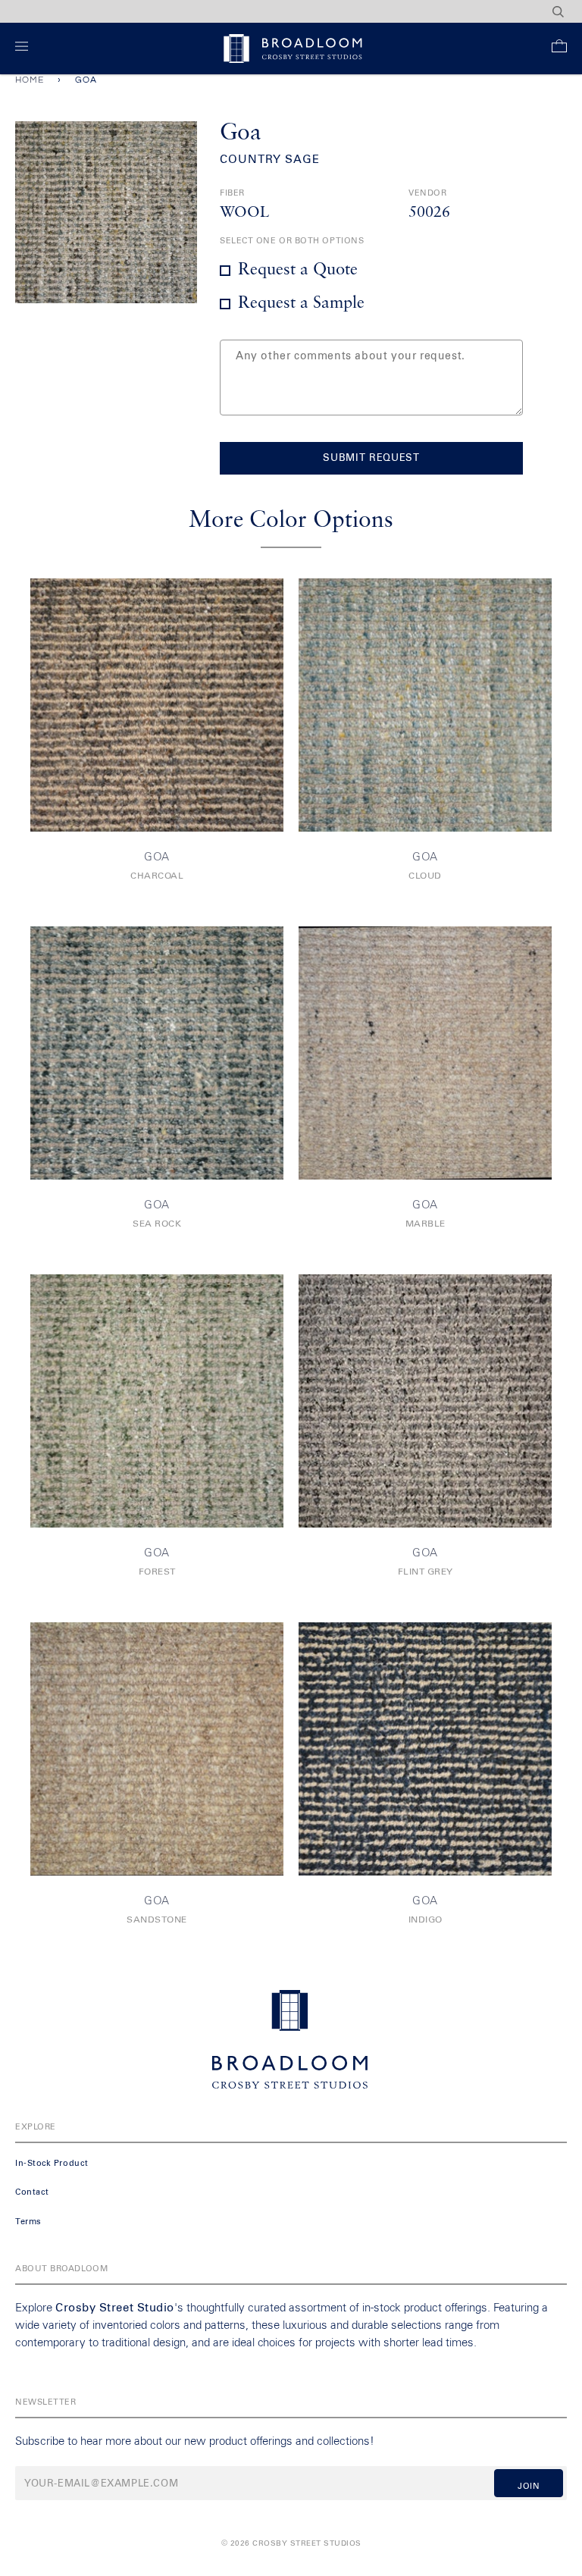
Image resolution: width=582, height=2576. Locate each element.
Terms (28, 2222)
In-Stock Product (52, 2163)
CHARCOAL (157, 876)
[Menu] (25, 49)
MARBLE (426, 1224)
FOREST (157, 1572)
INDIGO (426, 1920)
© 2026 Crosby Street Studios (291, 2543)
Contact (32, 2192)
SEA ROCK (157, 1224)
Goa (157, 857)
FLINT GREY (426, 1572)
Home (30, 80)
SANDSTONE (157, 1920)
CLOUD (425, 876)
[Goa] (157, 705)
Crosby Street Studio (115, 2308)
